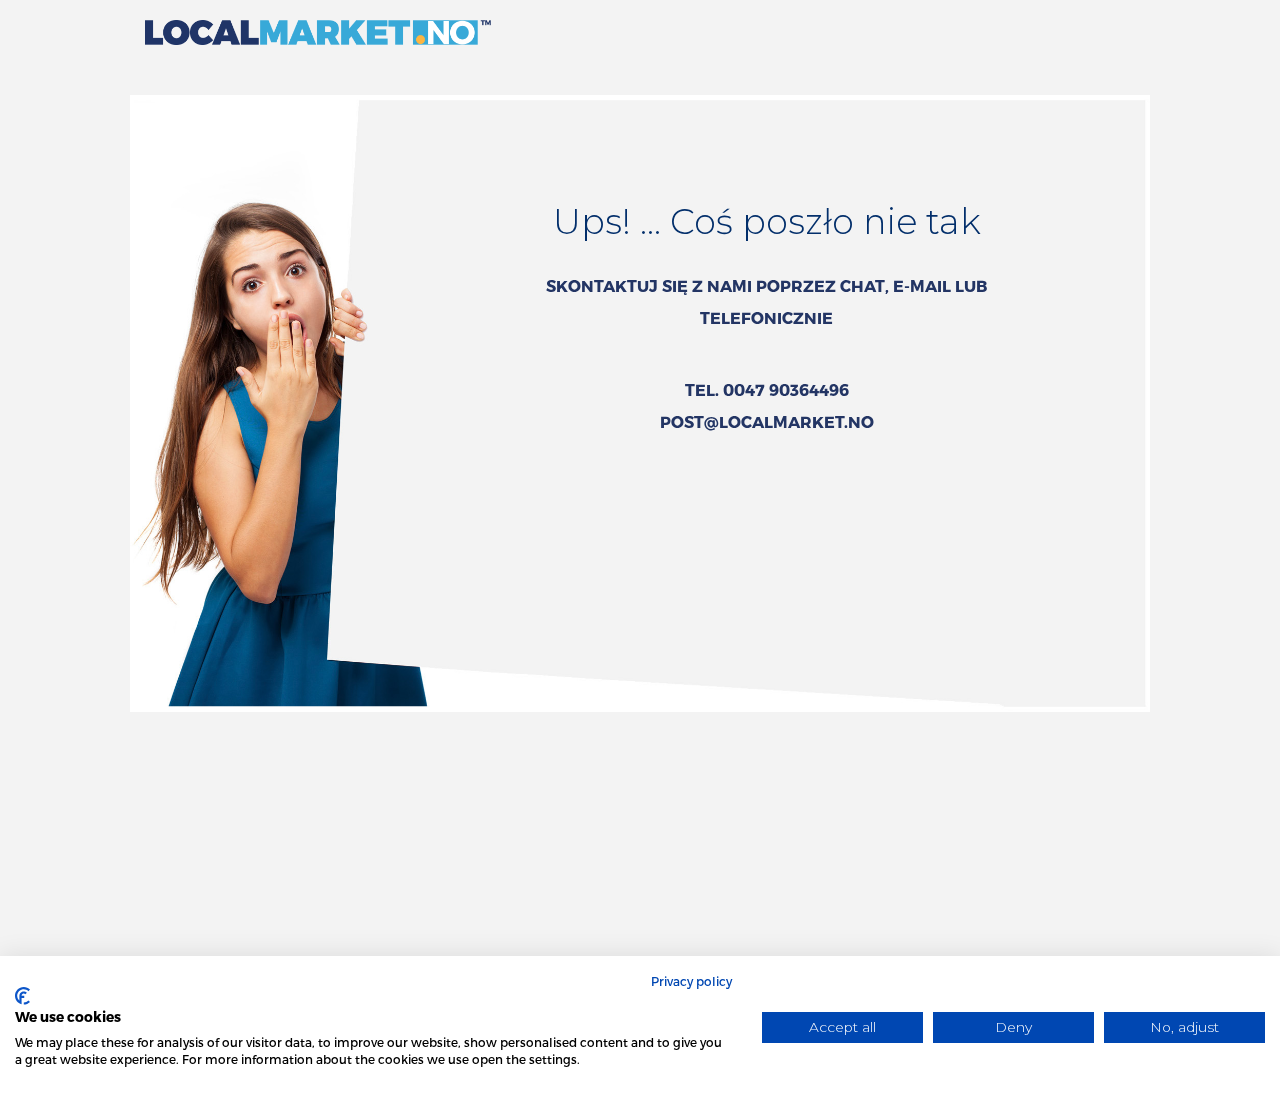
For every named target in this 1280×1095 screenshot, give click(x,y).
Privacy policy (691, 981)
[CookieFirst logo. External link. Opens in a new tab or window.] (22, 996)
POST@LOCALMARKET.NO (767, 421)
